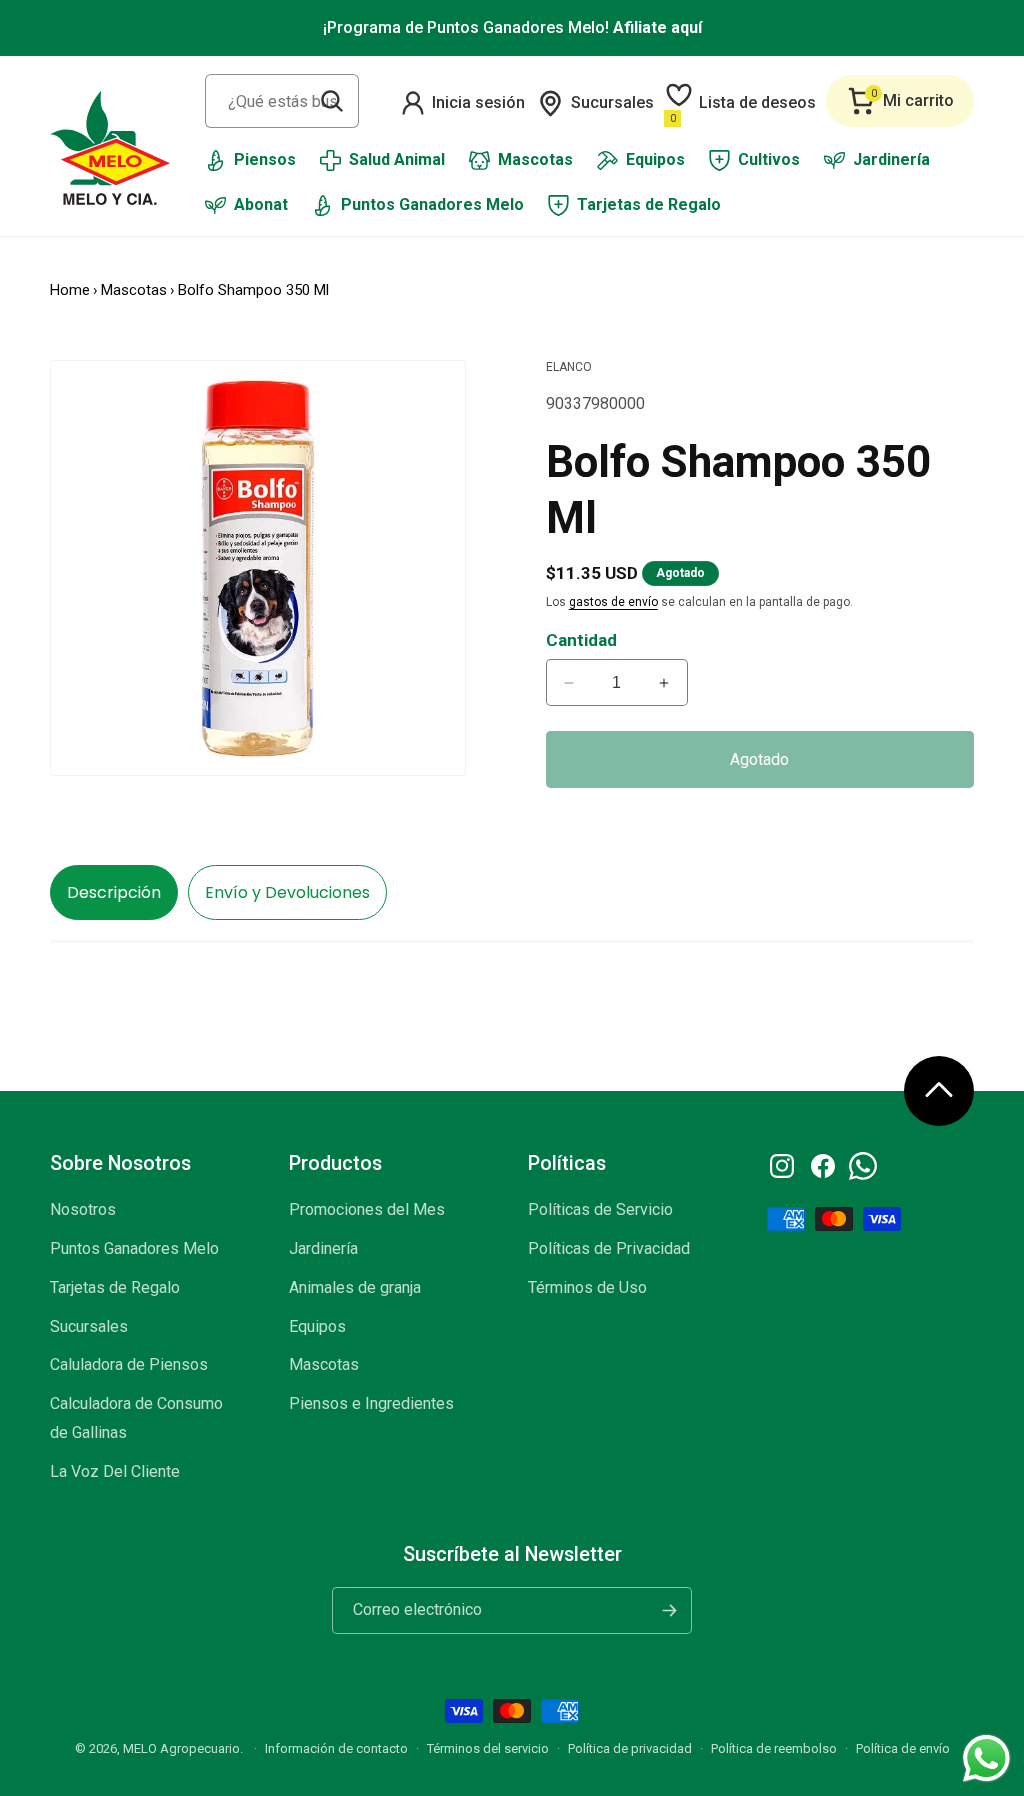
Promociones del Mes (367, 1209)
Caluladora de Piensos (129, 1364)
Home (70, 290)
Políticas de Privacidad (609, 1248)
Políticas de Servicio (600, 1209)
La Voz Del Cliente (115, 1471)
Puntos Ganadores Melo (134, 1248)
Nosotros (83, 1209)
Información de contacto (336, 1748)
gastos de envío (613, 602)
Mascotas (134, 290)
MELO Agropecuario (181, 1748)
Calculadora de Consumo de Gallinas (136, 1418)
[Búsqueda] (332, 101)
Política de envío (903, 1748)
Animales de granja (355, 1287)
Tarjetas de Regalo (115, 1287)
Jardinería (323, 1248)
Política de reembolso (774, 1748)
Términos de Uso (587, 1287)
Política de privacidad (630, 1748)
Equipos (317, 1326)
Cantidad (581, 640)
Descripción (114, 892)
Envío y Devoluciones (287, 892)
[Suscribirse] (669, 1610)
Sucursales (89, 1326)
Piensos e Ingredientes (371, 1403)
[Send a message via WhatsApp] (986, 1758)
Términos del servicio (488, 1748)
